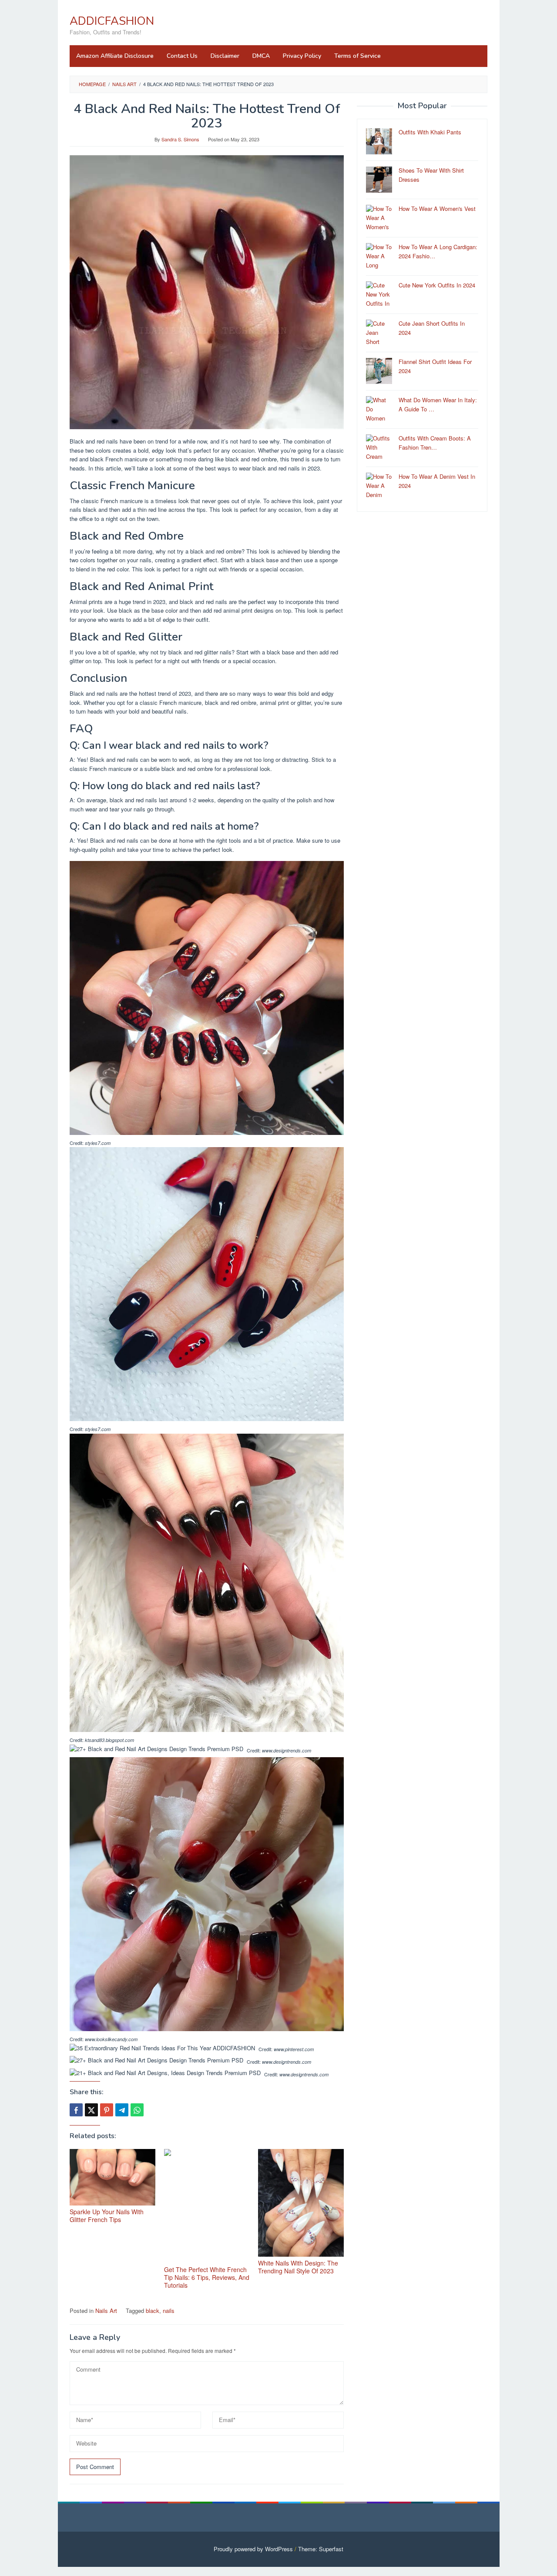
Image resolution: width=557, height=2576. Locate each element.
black (153, 2311)
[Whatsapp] (137, 2110)
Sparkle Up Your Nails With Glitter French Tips (107, 2216)
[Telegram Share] (122, 2110)
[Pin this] (107, 2110)
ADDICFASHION (112, 21)
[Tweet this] (91, 2110)
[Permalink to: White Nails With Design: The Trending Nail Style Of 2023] (301, 2203)
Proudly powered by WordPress (253, 2549)
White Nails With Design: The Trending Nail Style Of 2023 (298, 2267)
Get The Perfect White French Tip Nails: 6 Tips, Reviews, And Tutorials (207, 2277)
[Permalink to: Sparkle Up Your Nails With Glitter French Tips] (112, 2177)
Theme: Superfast (321, 2549)
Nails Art (106, 2311)
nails (169, 2311)
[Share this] (76, 2110)
